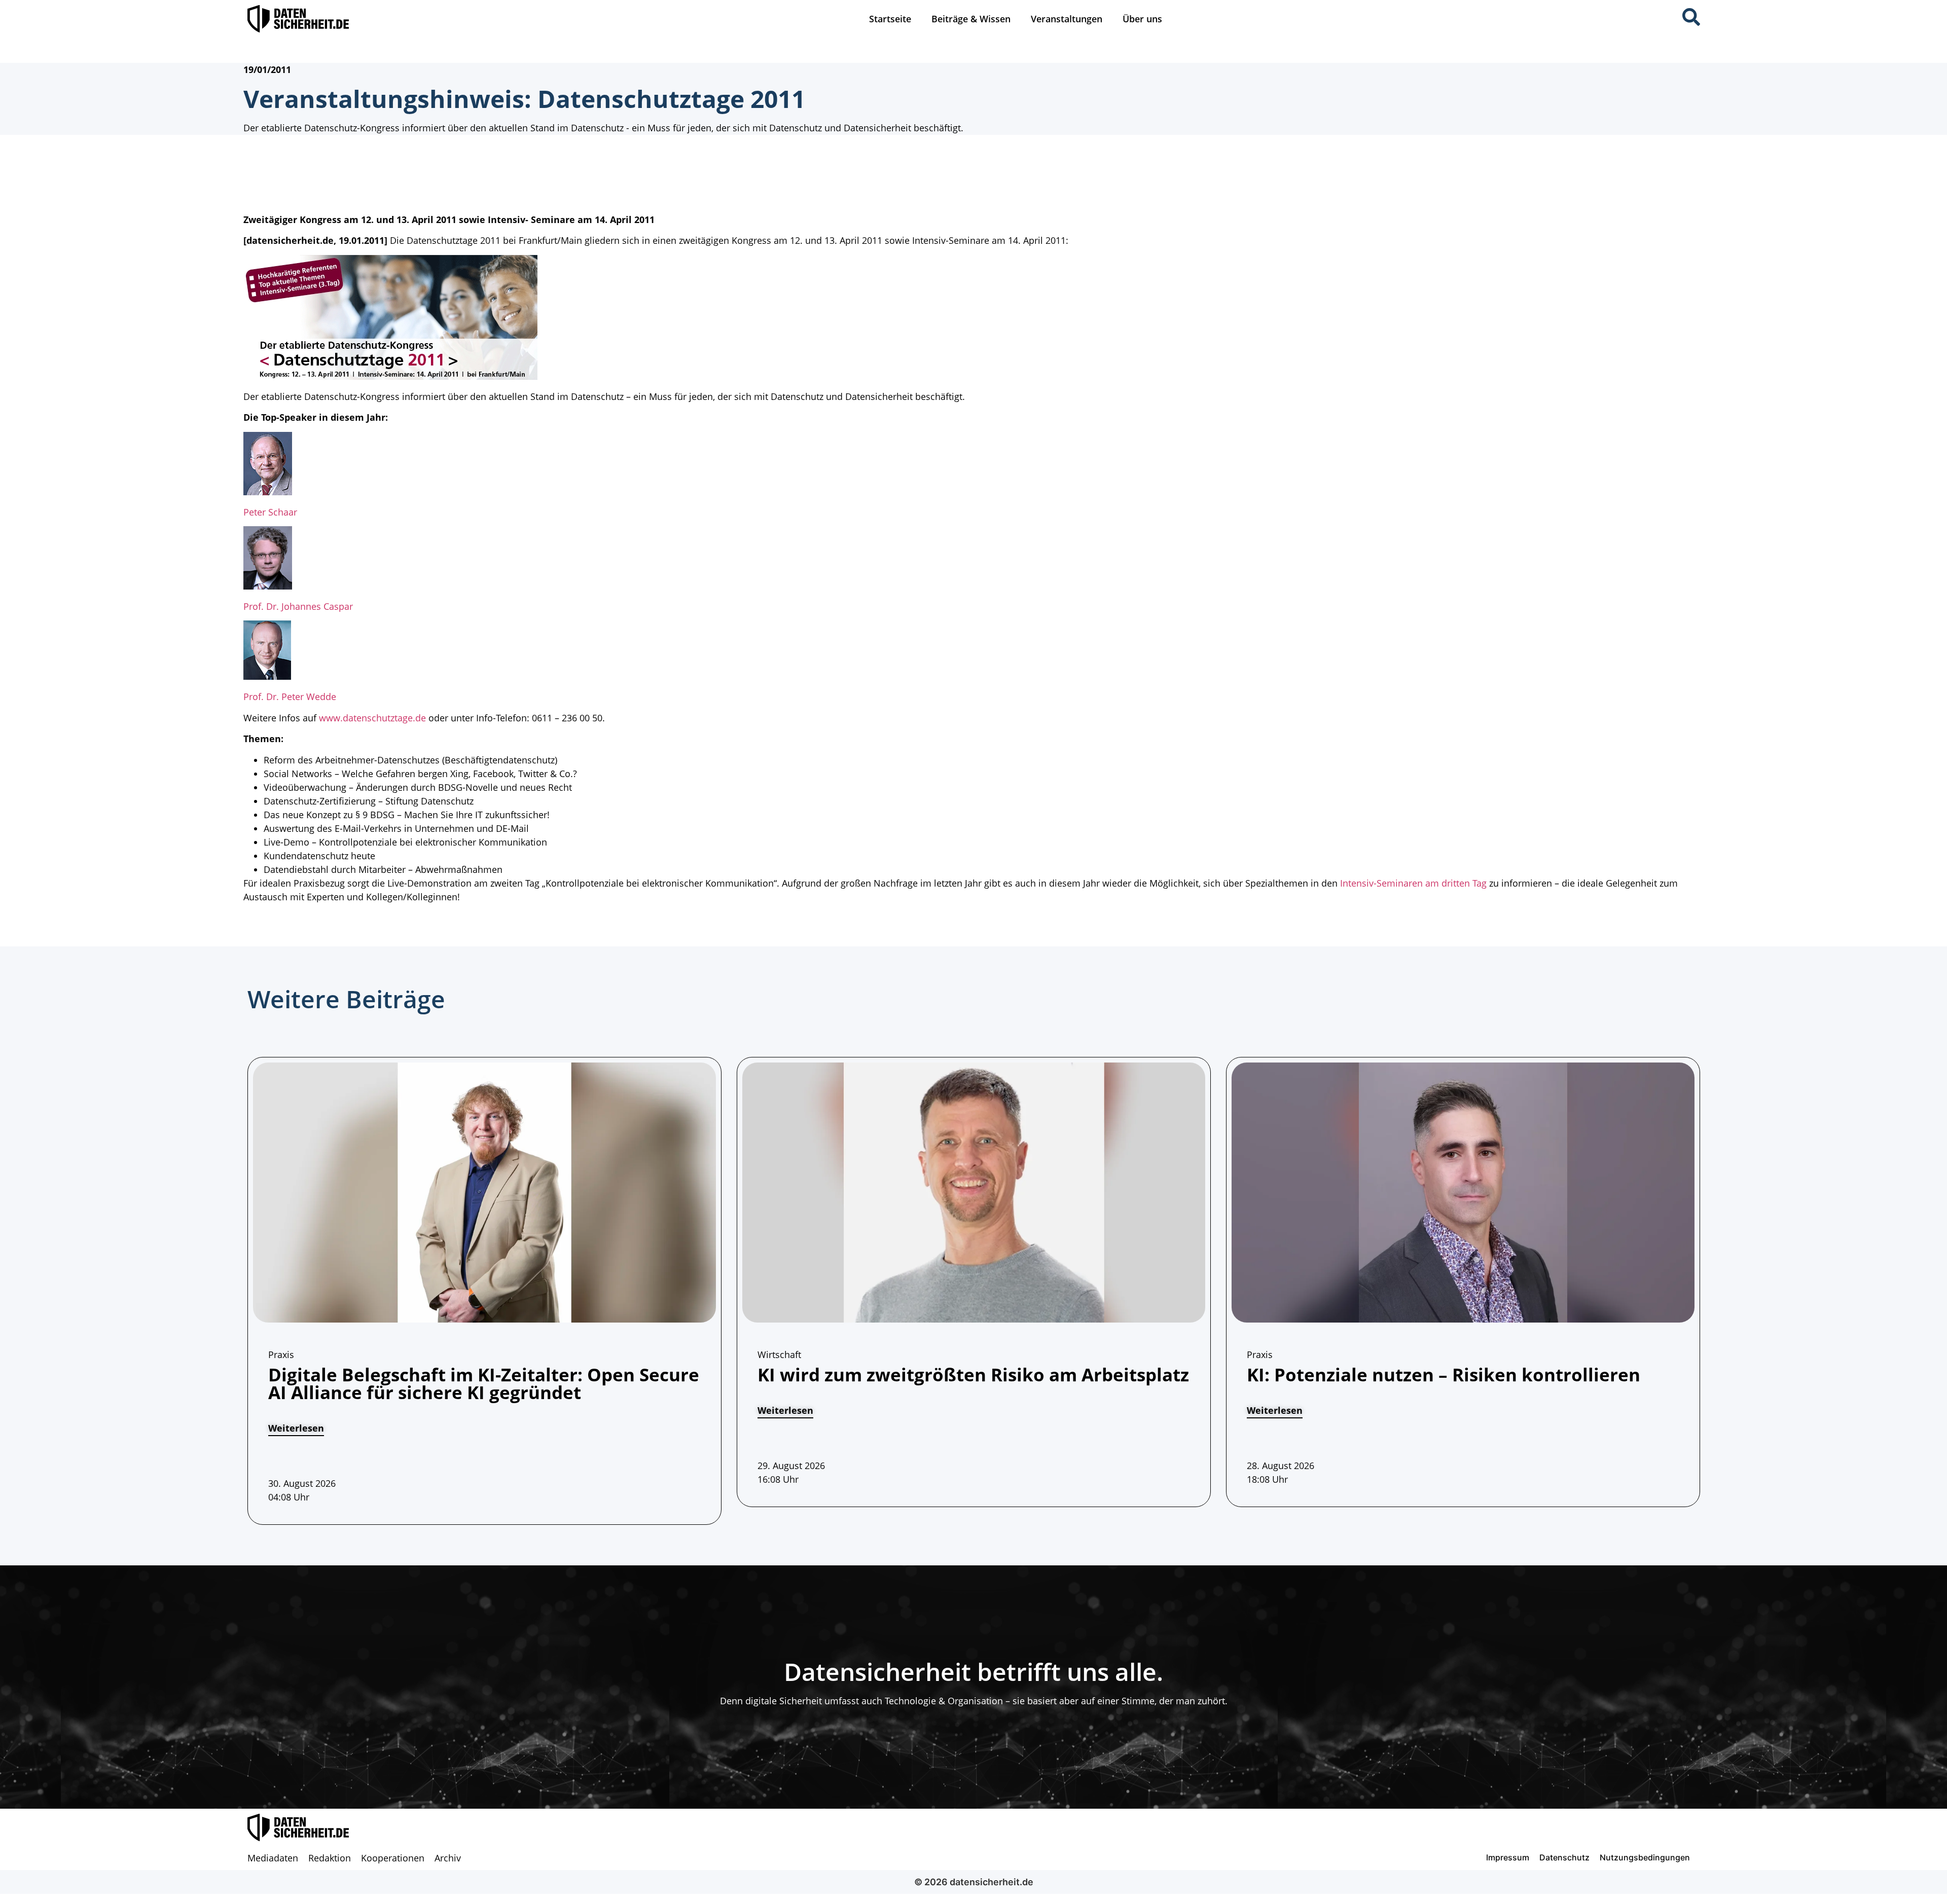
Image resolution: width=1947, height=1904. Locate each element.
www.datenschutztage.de (372, 718)
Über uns (1142, 19)
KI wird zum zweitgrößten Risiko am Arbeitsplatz (973, 1375)
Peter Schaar (270, 512)
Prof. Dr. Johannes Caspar (298, 606)
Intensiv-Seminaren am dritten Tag (1413, 883)
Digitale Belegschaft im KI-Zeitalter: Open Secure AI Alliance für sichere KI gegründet (484, 1383)
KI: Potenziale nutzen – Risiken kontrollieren (1444, 1375)
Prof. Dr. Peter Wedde (290, 697)
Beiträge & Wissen (971, 19)
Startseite (890, 19)
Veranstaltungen (1067, 19)
